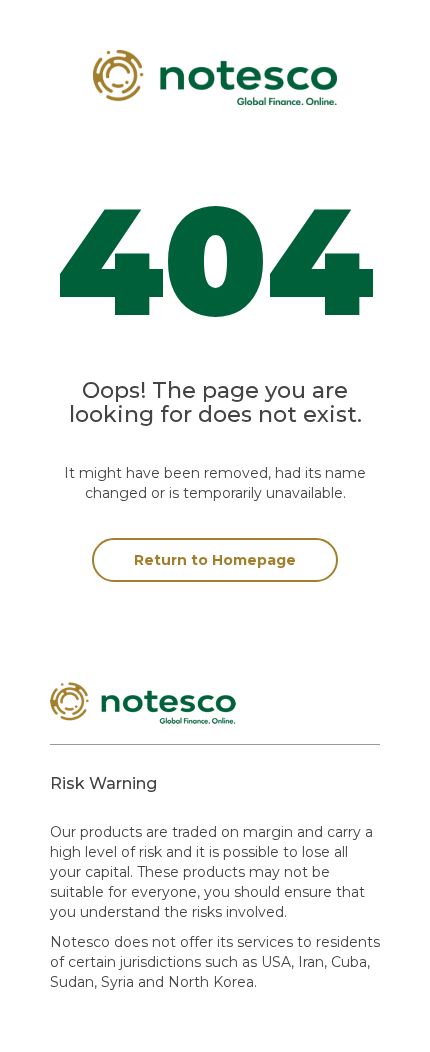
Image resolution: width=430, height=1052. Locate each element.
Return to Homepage (215, 560)
